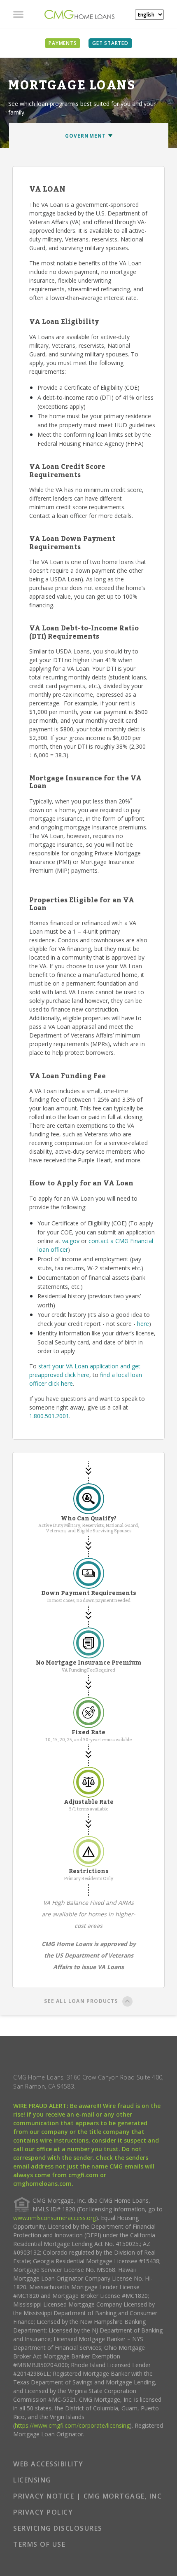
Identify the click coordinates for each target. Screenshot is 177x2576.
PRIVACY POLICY (43, 2512)
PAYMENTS (63, 43)
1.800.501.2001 (49, 1416)
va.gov (71, 1241)
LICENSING (32, 2480)
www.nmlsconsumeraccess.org (55, 2218)
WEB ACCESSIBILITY (48, 2464)
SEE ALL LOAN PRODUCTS (81, 2001)
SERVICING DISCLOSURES (58, 2528)
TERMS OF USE (39, 2544)
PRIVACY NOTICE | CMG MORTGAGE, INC (87, 2496)
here (143, 1324)
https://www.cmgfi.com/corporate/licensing (72, 2425)
